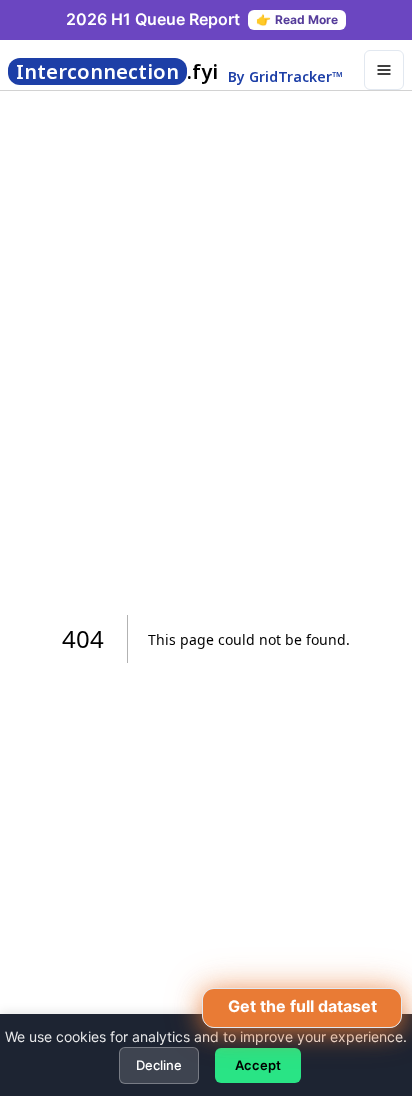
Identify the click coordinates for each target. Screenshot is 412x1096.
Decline (159, 1065)
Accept (258, 1065)
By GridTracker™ (285, 77)
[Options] (384, 70)
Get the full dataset (302, 1006)
